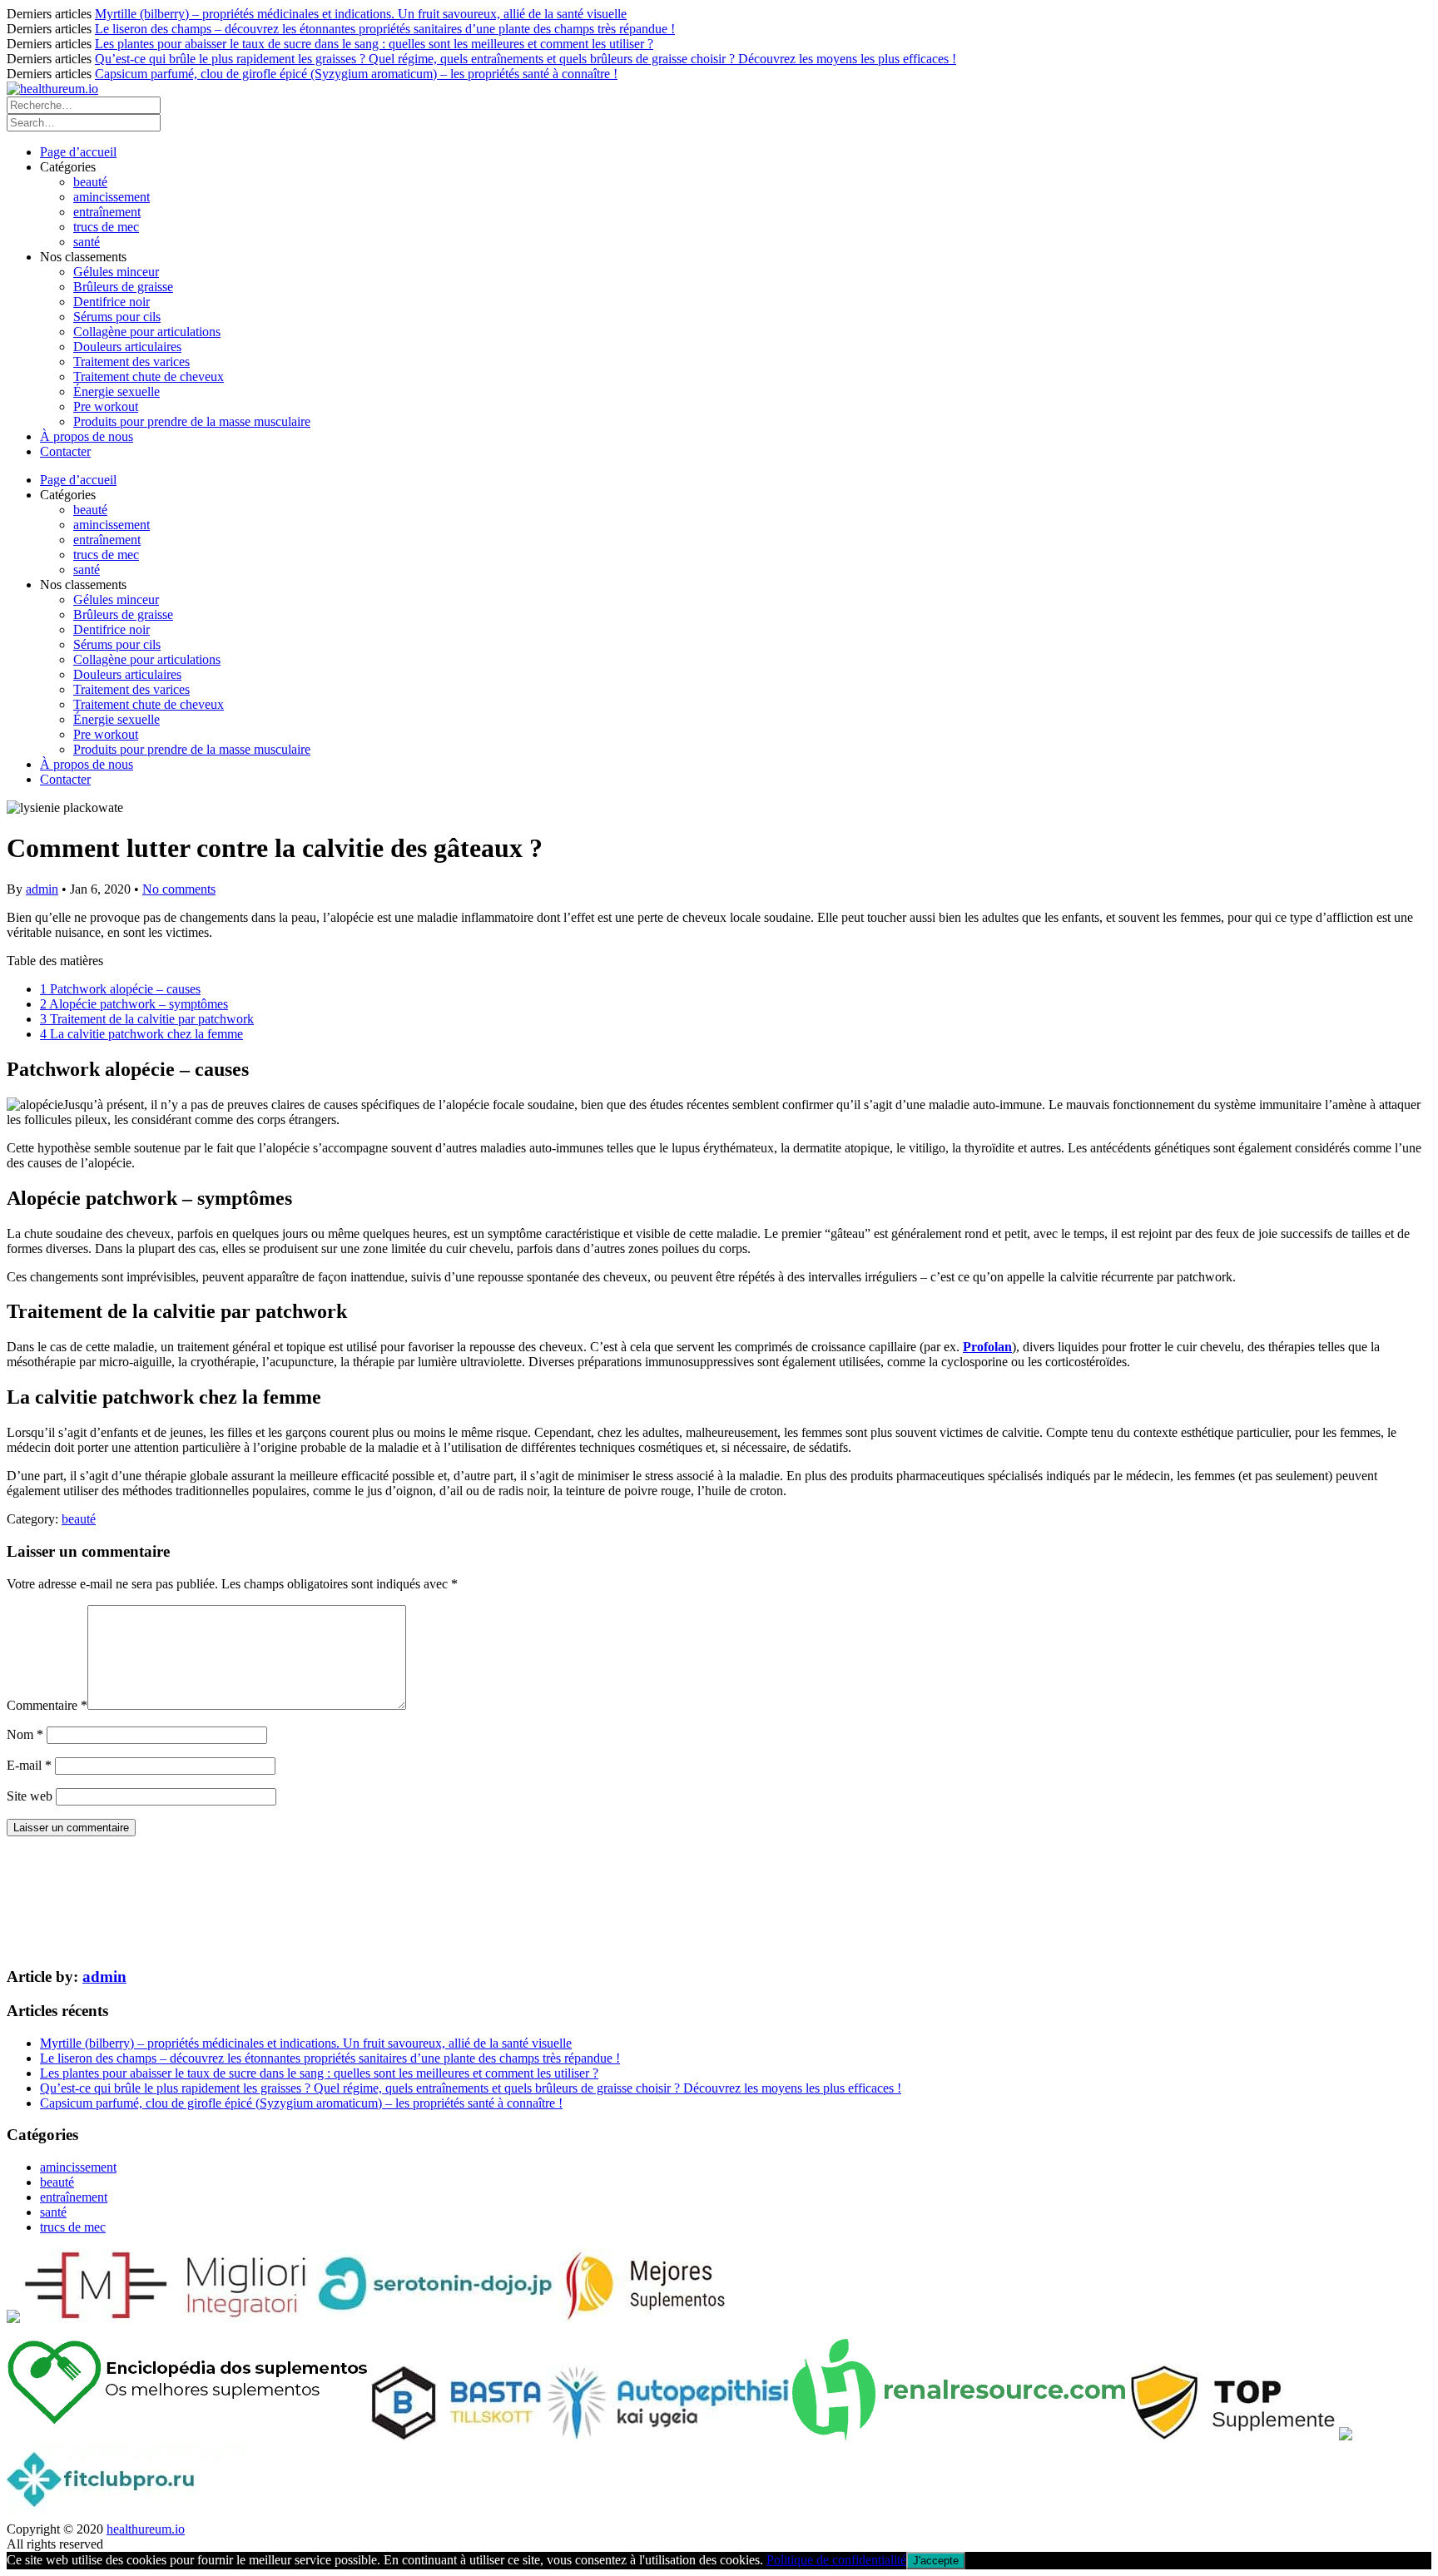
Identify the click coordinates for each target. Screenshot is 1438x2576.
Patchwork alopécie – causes (120, 989)
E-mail (29, 1765)
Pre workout (106, 406)
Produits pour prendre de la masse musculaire (192, 421)
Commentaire (47, 1705)
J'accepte (936, 2561)
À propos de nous (87, 436)
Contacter (65, 451)
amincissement (112, 197)
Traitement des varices (131, 362)
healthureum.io (146, 2529)
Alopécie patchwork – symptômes (134, 1004)
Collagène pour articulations (147, 332)
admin (42, 889)
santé (87, 242)
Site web (30, 1796)
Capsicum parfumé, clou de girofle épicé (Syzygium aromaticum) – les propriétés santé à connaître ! (356, 74)
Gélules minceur (116, 272)
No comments (179, 889)
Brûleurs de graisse (123, 287)
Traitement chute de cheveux (149, 376)
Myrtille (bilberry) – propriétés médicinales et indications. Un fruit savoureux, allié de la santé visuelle (361, 14)
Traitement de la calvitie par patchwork (147, 1019)
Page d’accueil (78, 152)
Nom (25, 1734)
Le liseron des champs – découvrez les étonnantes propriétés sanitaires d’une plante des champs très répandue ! (385, 29)
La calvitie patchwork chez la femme (141, 1034)
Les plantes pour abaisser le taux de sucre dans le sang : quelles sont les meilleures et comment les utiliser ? (374, 44)
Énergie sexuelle (117, 391)
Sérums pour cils (117, 317)
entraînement (107, 212)
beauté (90, 182)
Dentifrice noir (112, 302)
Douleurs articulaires (127, 347)
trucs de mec (106, 227)
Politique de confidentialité (836, 2560)
